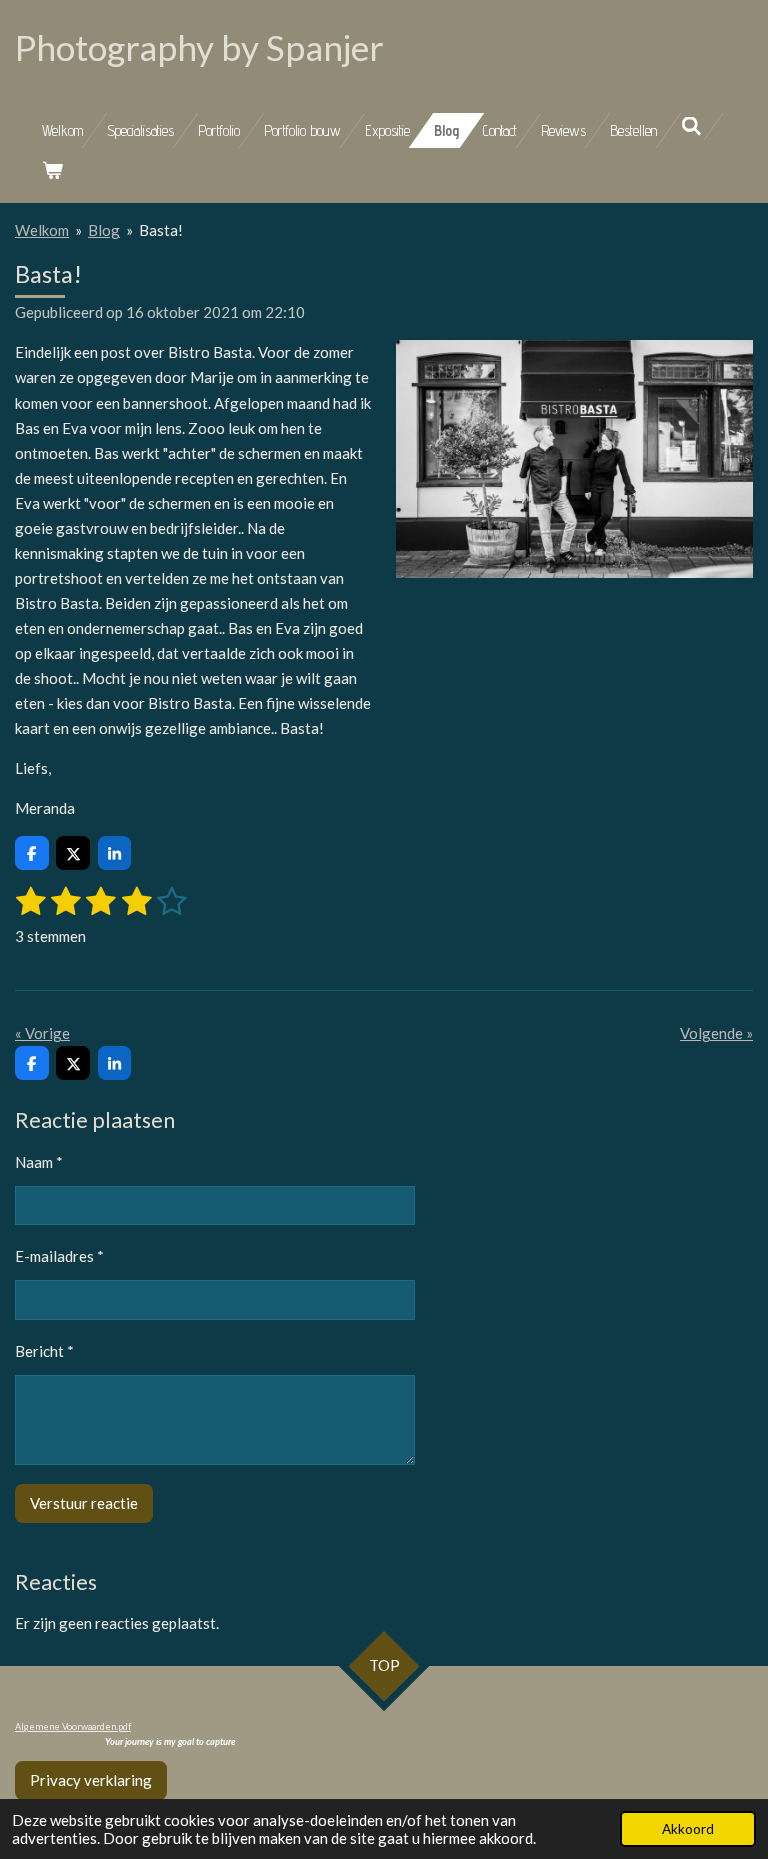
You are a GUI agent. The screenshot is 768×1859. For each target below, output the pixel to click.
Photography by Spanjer (199, 47)
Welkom (42, 230)
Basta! (161, 230)
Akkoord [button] (688, 1829)
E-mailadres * (59, 1256)
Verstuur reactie (84, 1503)
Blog (104, 230)
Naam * (39, 1162)
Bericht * (44, 1351)
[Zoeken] (691, 126)
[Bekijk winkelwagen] (52, 170)
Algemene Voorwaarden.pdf (73, 1726)
